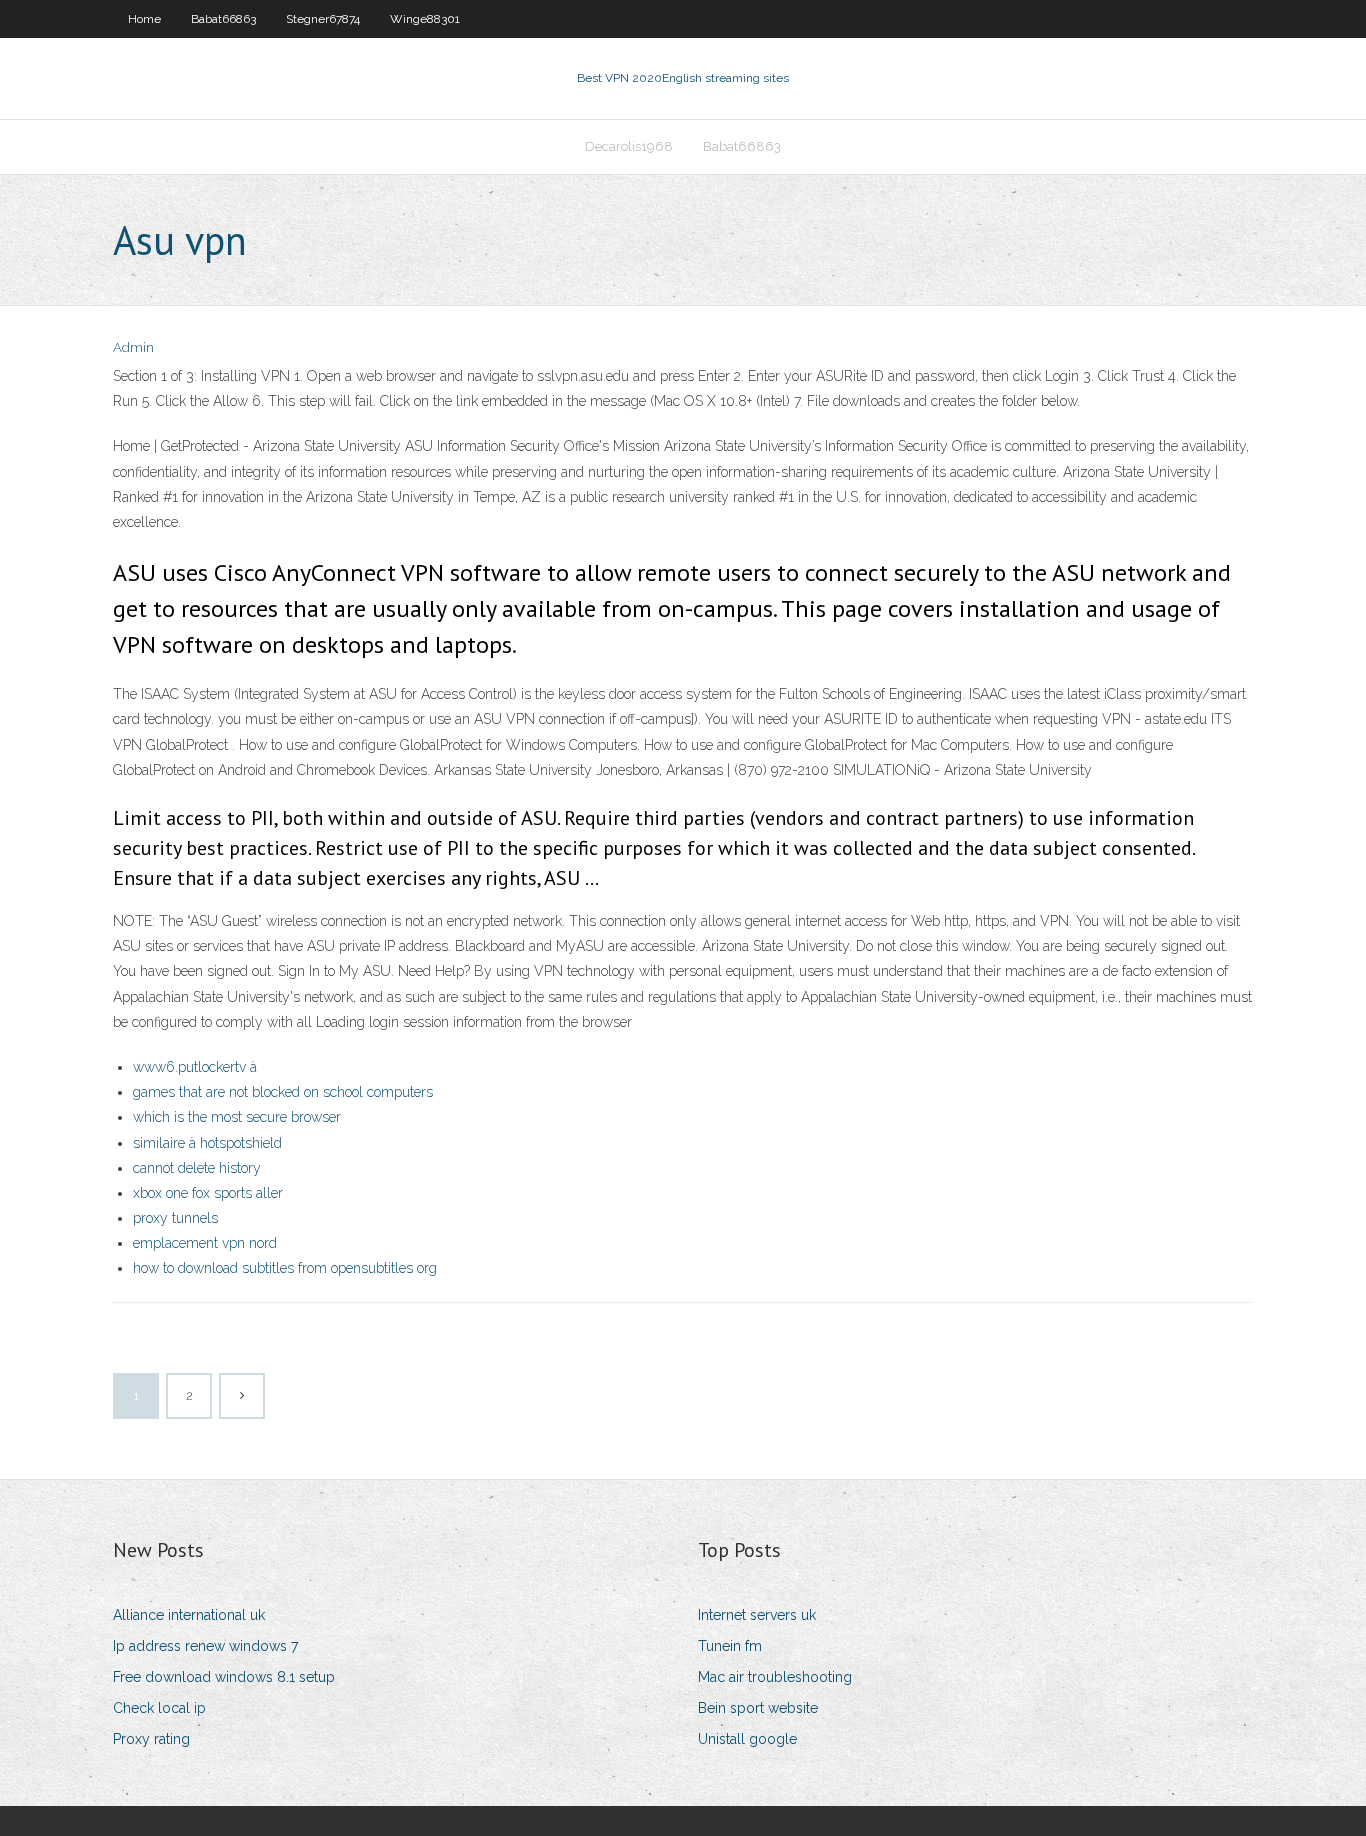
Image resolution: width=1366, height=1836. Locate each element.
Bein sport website (758, 1708)
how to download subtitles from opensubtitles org (285, 1268)
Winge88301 (425, 19)
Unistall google (747, 1739)
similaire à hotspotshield (207, 1143)
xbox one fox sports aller (208, 1193)
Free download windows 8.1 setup (224, 1677)
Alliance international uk (189, 1615)
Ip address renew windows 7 (205, 1646)
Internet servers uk (757, 1615)
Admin (133, 347)
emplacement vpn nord (205, 1243)
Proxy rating (151, 1739)
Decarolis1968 (629, 146)
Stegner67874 (323, 19)
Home (144, 19)
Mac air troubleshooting (775, 1677)
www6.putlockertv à (195, 1067)
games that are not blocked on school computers (283, 1092)
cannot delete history (197, 1168)
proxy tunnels (175, 1218)
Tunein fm (730, 1646)
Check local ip (159, 1708)
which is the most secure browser (237, 1117)
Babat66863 (223, 19)
